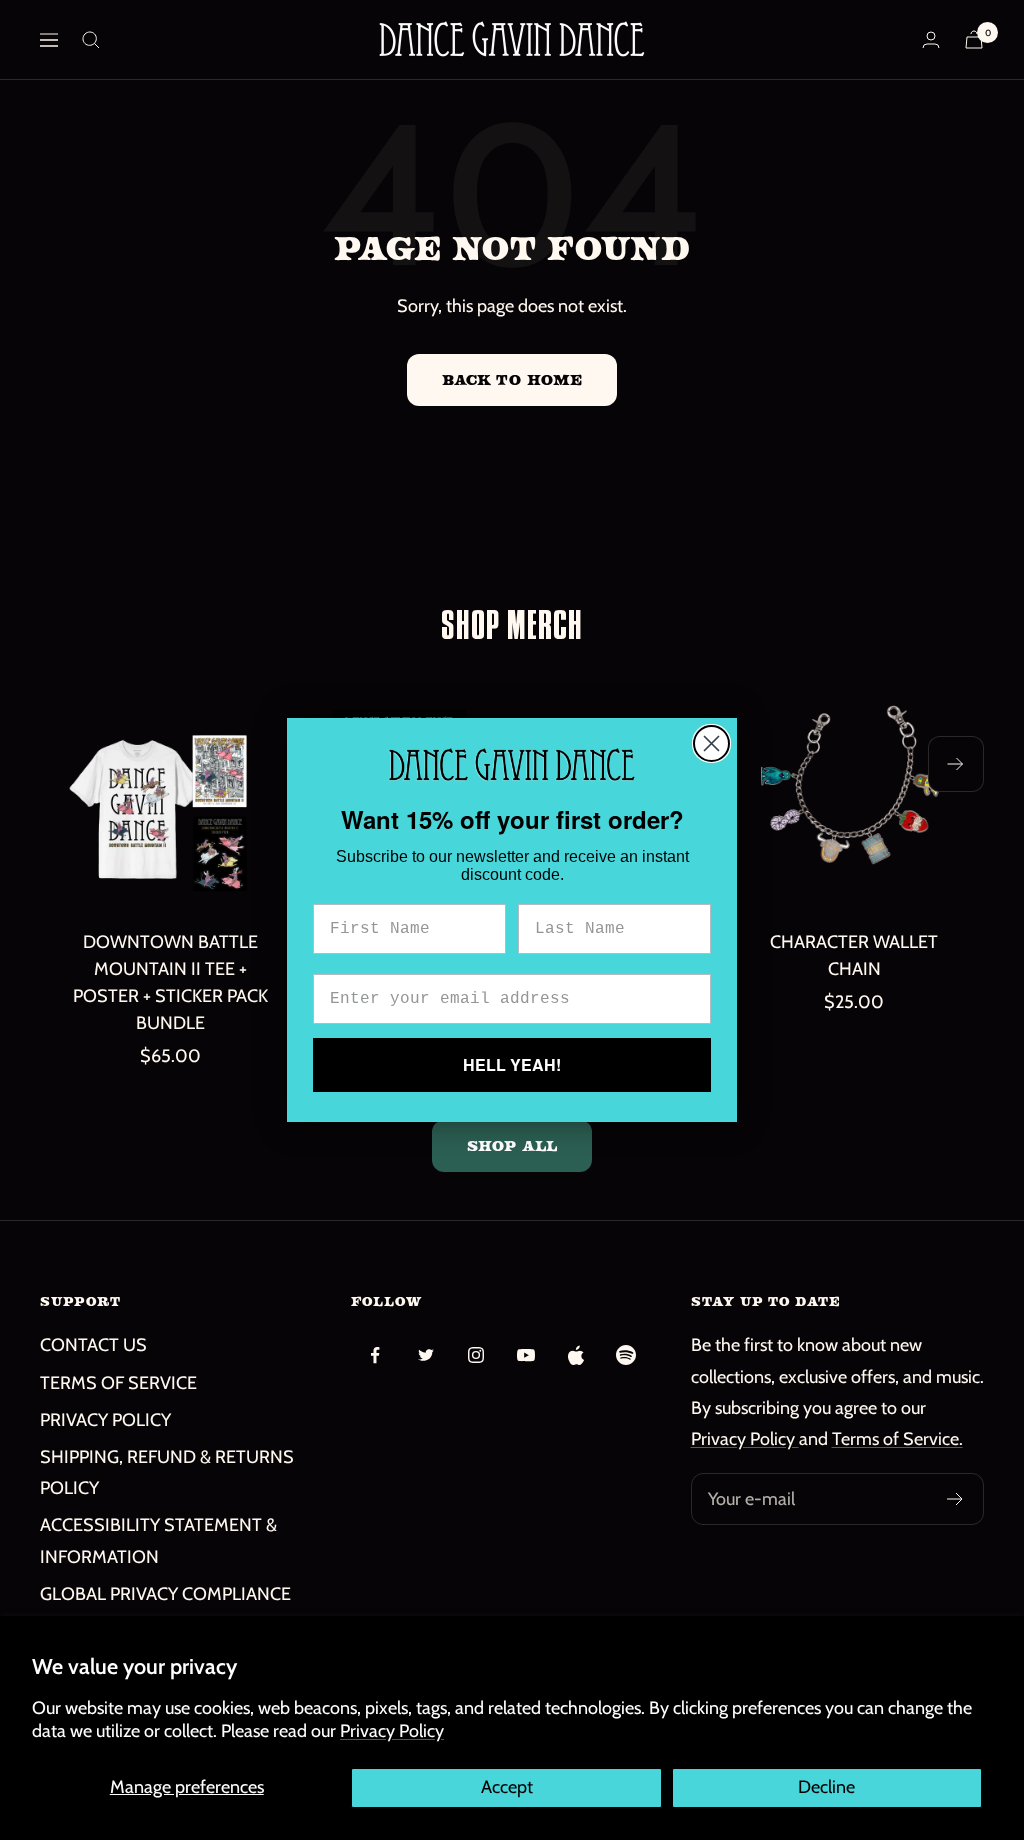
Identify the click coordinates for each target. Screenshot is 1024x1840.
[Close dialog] (711, 743)
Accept (507, 1787)
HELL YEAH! (512, 1064)
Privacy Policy (392, 1731)
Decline (826, 1787)
